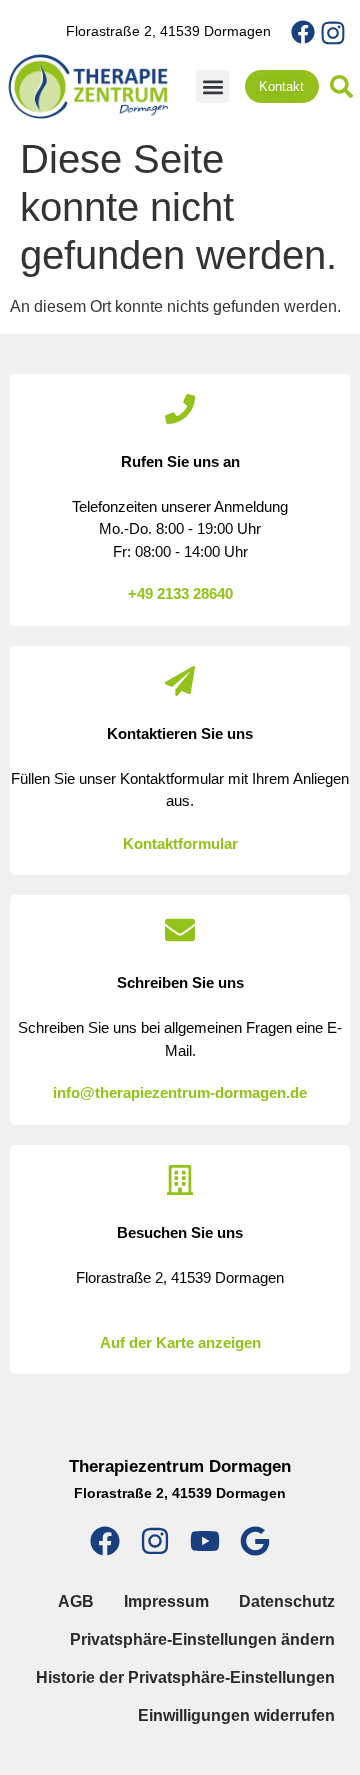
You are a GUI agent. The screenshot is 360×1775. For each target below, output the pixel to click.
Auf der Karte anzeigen (180, 1342)
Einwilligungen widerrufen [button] (236, 1715)
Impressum (166, 1601)
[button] (212, 86)
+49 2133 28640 (180, 593)
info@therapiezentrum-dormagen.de (180, 1092)
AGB (76, 1601)
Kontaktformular (180, 843)
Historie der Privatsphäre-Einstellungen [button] (185, 1677)
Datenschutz (287, 1601)
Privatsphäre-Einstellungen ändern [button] (202, 1639)
